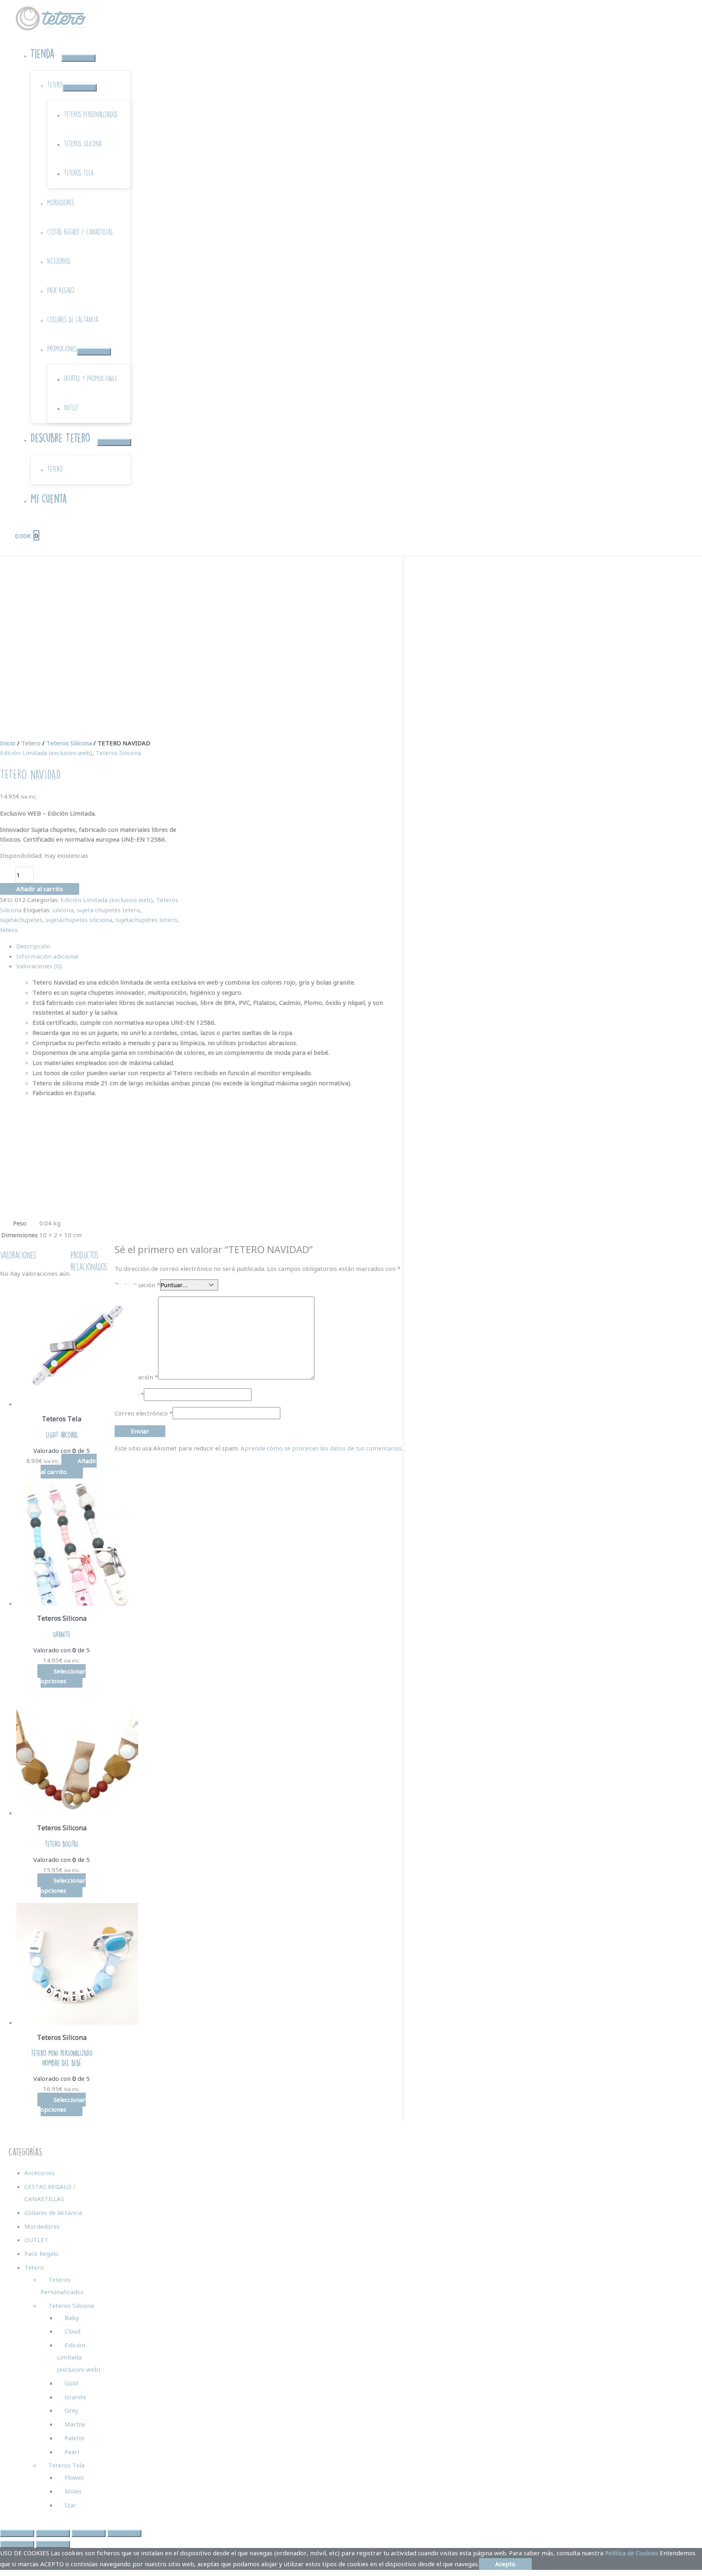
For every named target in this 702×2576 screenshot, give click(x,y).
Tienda (42, 54)
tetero (9, 930)
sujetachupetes (21, 920)
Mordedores (61, 202)
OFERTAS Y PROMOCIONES (90, 378)
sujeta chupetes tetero (108, 910)
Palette (75, 2438)
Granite (75, 2397)
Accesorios (59, 261)
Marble (75, 2424)
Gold (71, 2383)
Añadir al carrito (40, 889)
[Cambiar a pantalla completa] (53, 2533)
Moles (73, 2491)
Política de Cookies (632, 2553)
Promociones (62, 349)
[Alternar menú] (78, 58)
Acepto (505, 2564)
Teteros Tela (79, 173)
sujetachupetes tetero (146, 920)
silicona (63, 910)
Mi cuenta (49, 499)
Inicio (8, 743)
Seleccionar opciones (63, 1676)
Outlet (71, 408)
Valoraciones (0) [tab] (39, 966)
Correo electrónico (144, 1413)
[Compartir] (89, 2533)
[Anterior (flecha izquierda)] (17, 2544)
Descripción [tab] (33, 946)
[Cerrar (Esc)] (124, 2533)
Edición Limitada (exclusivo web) (46, 753)
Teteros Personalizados (91, 114)
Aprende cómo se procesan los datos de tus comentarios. (322, 1448)
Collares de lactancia (73, 319)
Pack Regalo (61, 290)
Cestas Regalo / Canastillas (80, 232)
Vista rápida (62, 1402)
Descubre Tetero (60, 438)
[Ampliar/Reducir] (17, 2533)
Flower (74, 2477)
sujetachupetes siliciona (79, 920)
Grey (71, 2410)
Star (70, 2505)
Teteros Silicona (83, 144)
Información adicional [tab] (47, 956)
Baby (72, 2318)
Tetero (55, 85)
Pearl (72, 2452)
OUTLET (36, 2240)
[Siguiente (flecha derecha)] (53, 2544)
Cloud (73, 2331)
